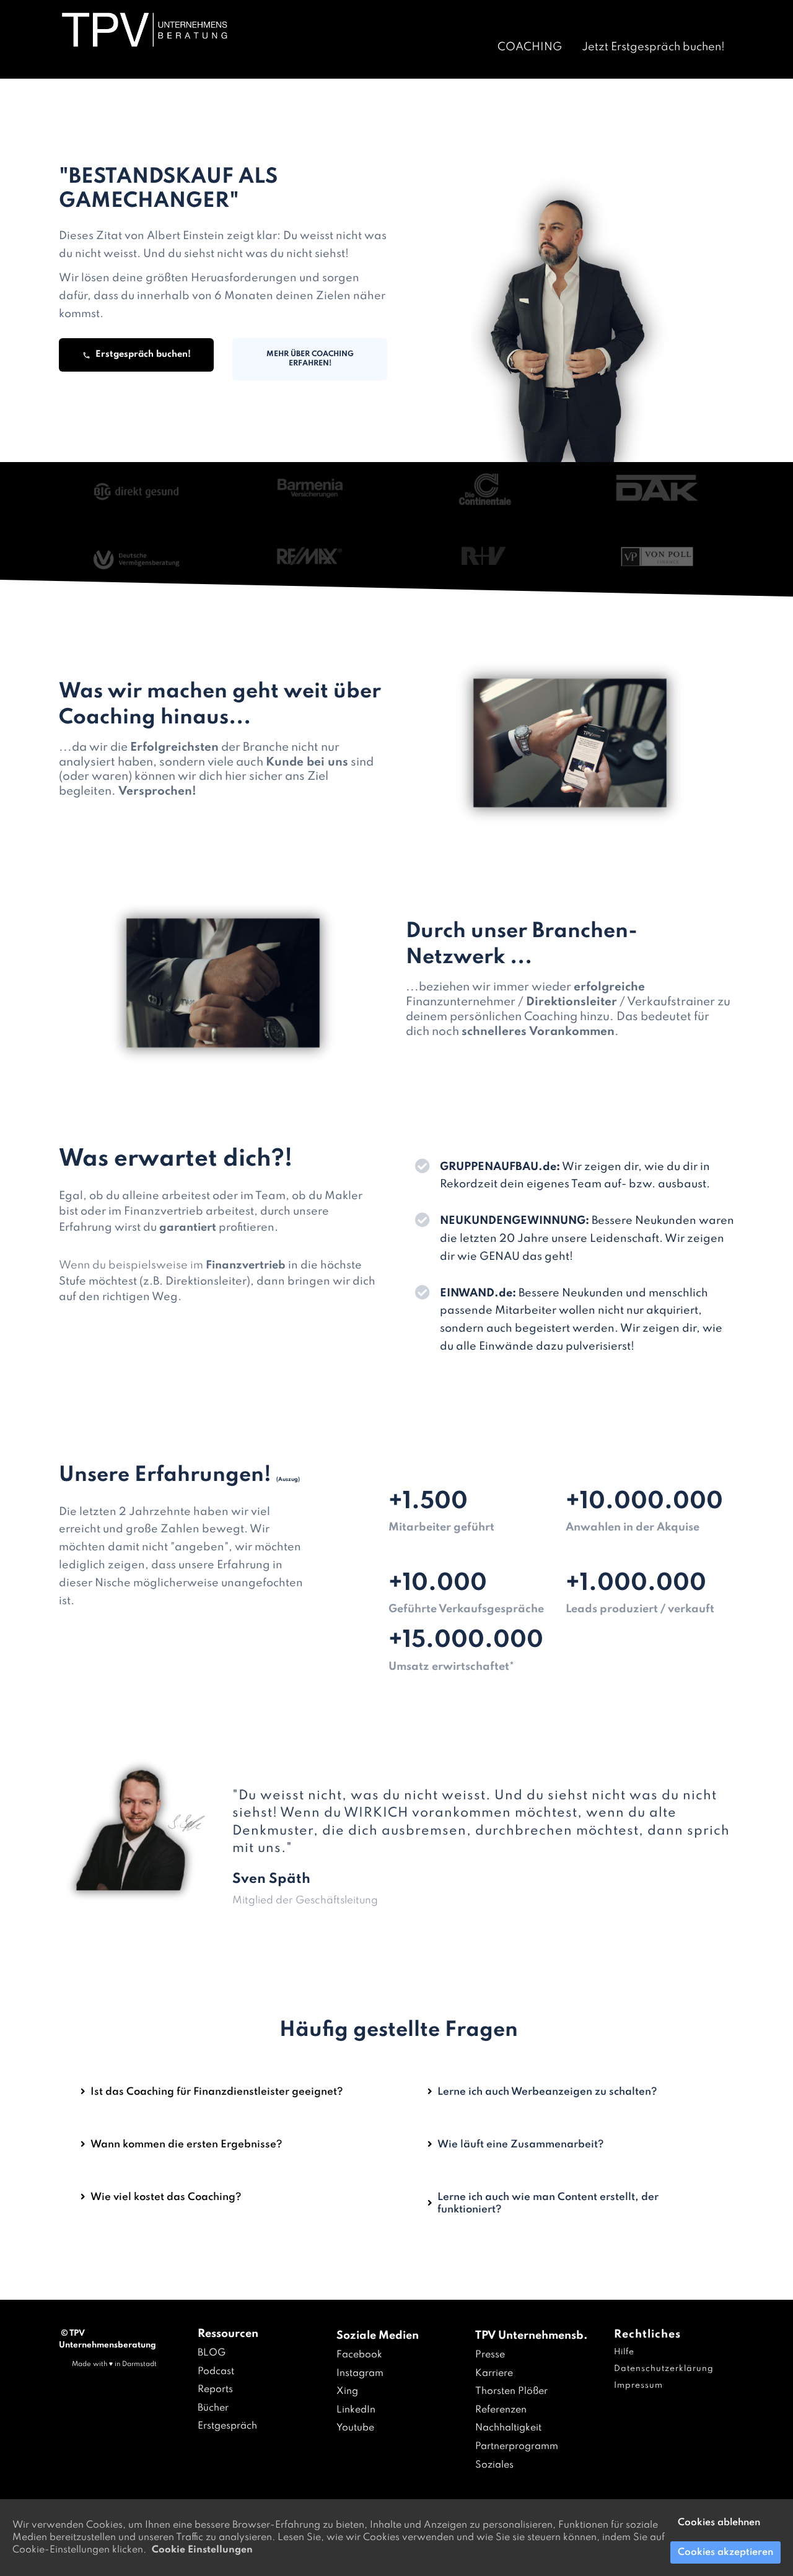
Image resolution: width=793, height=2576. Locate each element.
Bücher (213, 2408)
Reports (215, 2390)
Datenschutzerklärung (664, 2369)
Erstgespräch (227, 2426)
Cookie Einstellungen (202, 2550)
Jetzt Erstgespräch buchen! (653, 47)
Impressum (638, 2386)
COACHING (530, 47)
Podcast (216, 2372)
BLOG (212, 2353)
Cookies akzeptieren (725, 2552)
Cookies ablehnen (719, 2523)
